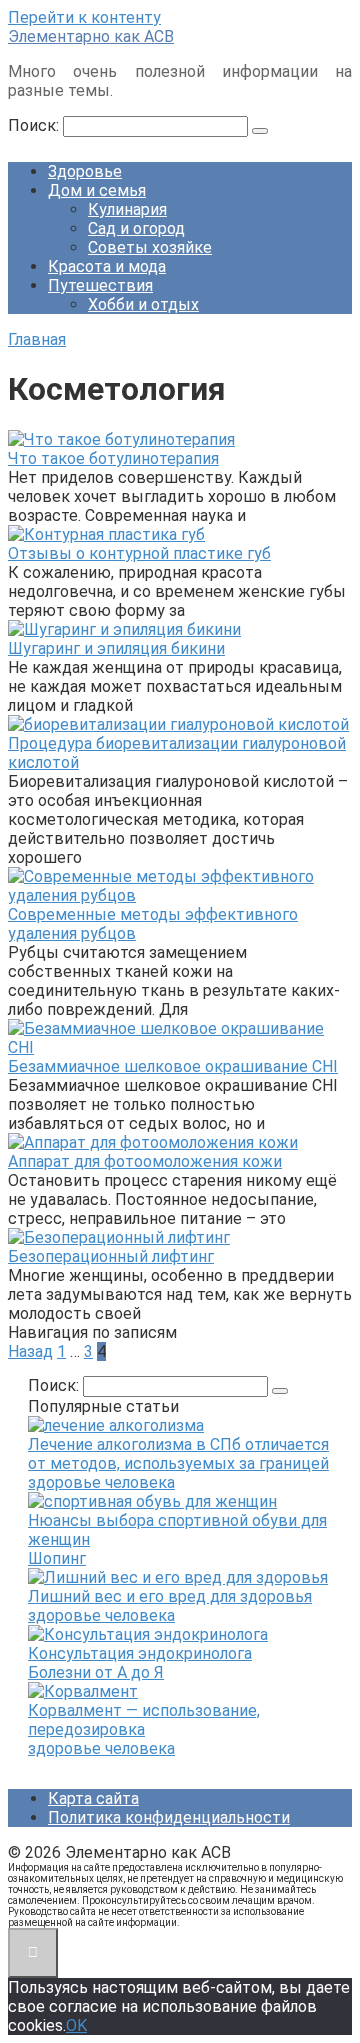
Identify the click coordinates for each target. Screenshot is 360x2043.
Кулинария (127, 209)
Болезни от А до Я (96, 1672)
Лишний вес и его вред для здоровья (170, 1596)
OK (76, 2025)
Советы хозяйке (150, 247)
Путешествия (100, 285)
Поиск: (35, 125)
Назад (30, 1351)
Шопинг (57, 1558)
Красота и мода (107, 266)
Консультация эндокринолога (140, 1653)
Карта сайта (93, 1798)
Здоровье (85, 171)
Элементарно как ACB (91, 36)
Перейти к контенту (84, 17)
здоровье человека (101, 1482)
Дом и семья (97, 190)
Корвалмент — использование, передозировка (144, 1720)
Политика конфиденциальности (169, 1817)
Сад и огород (136, 228)
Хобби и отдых (143, 304)
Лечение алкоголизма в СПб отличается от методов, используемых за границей (178, 1454)
